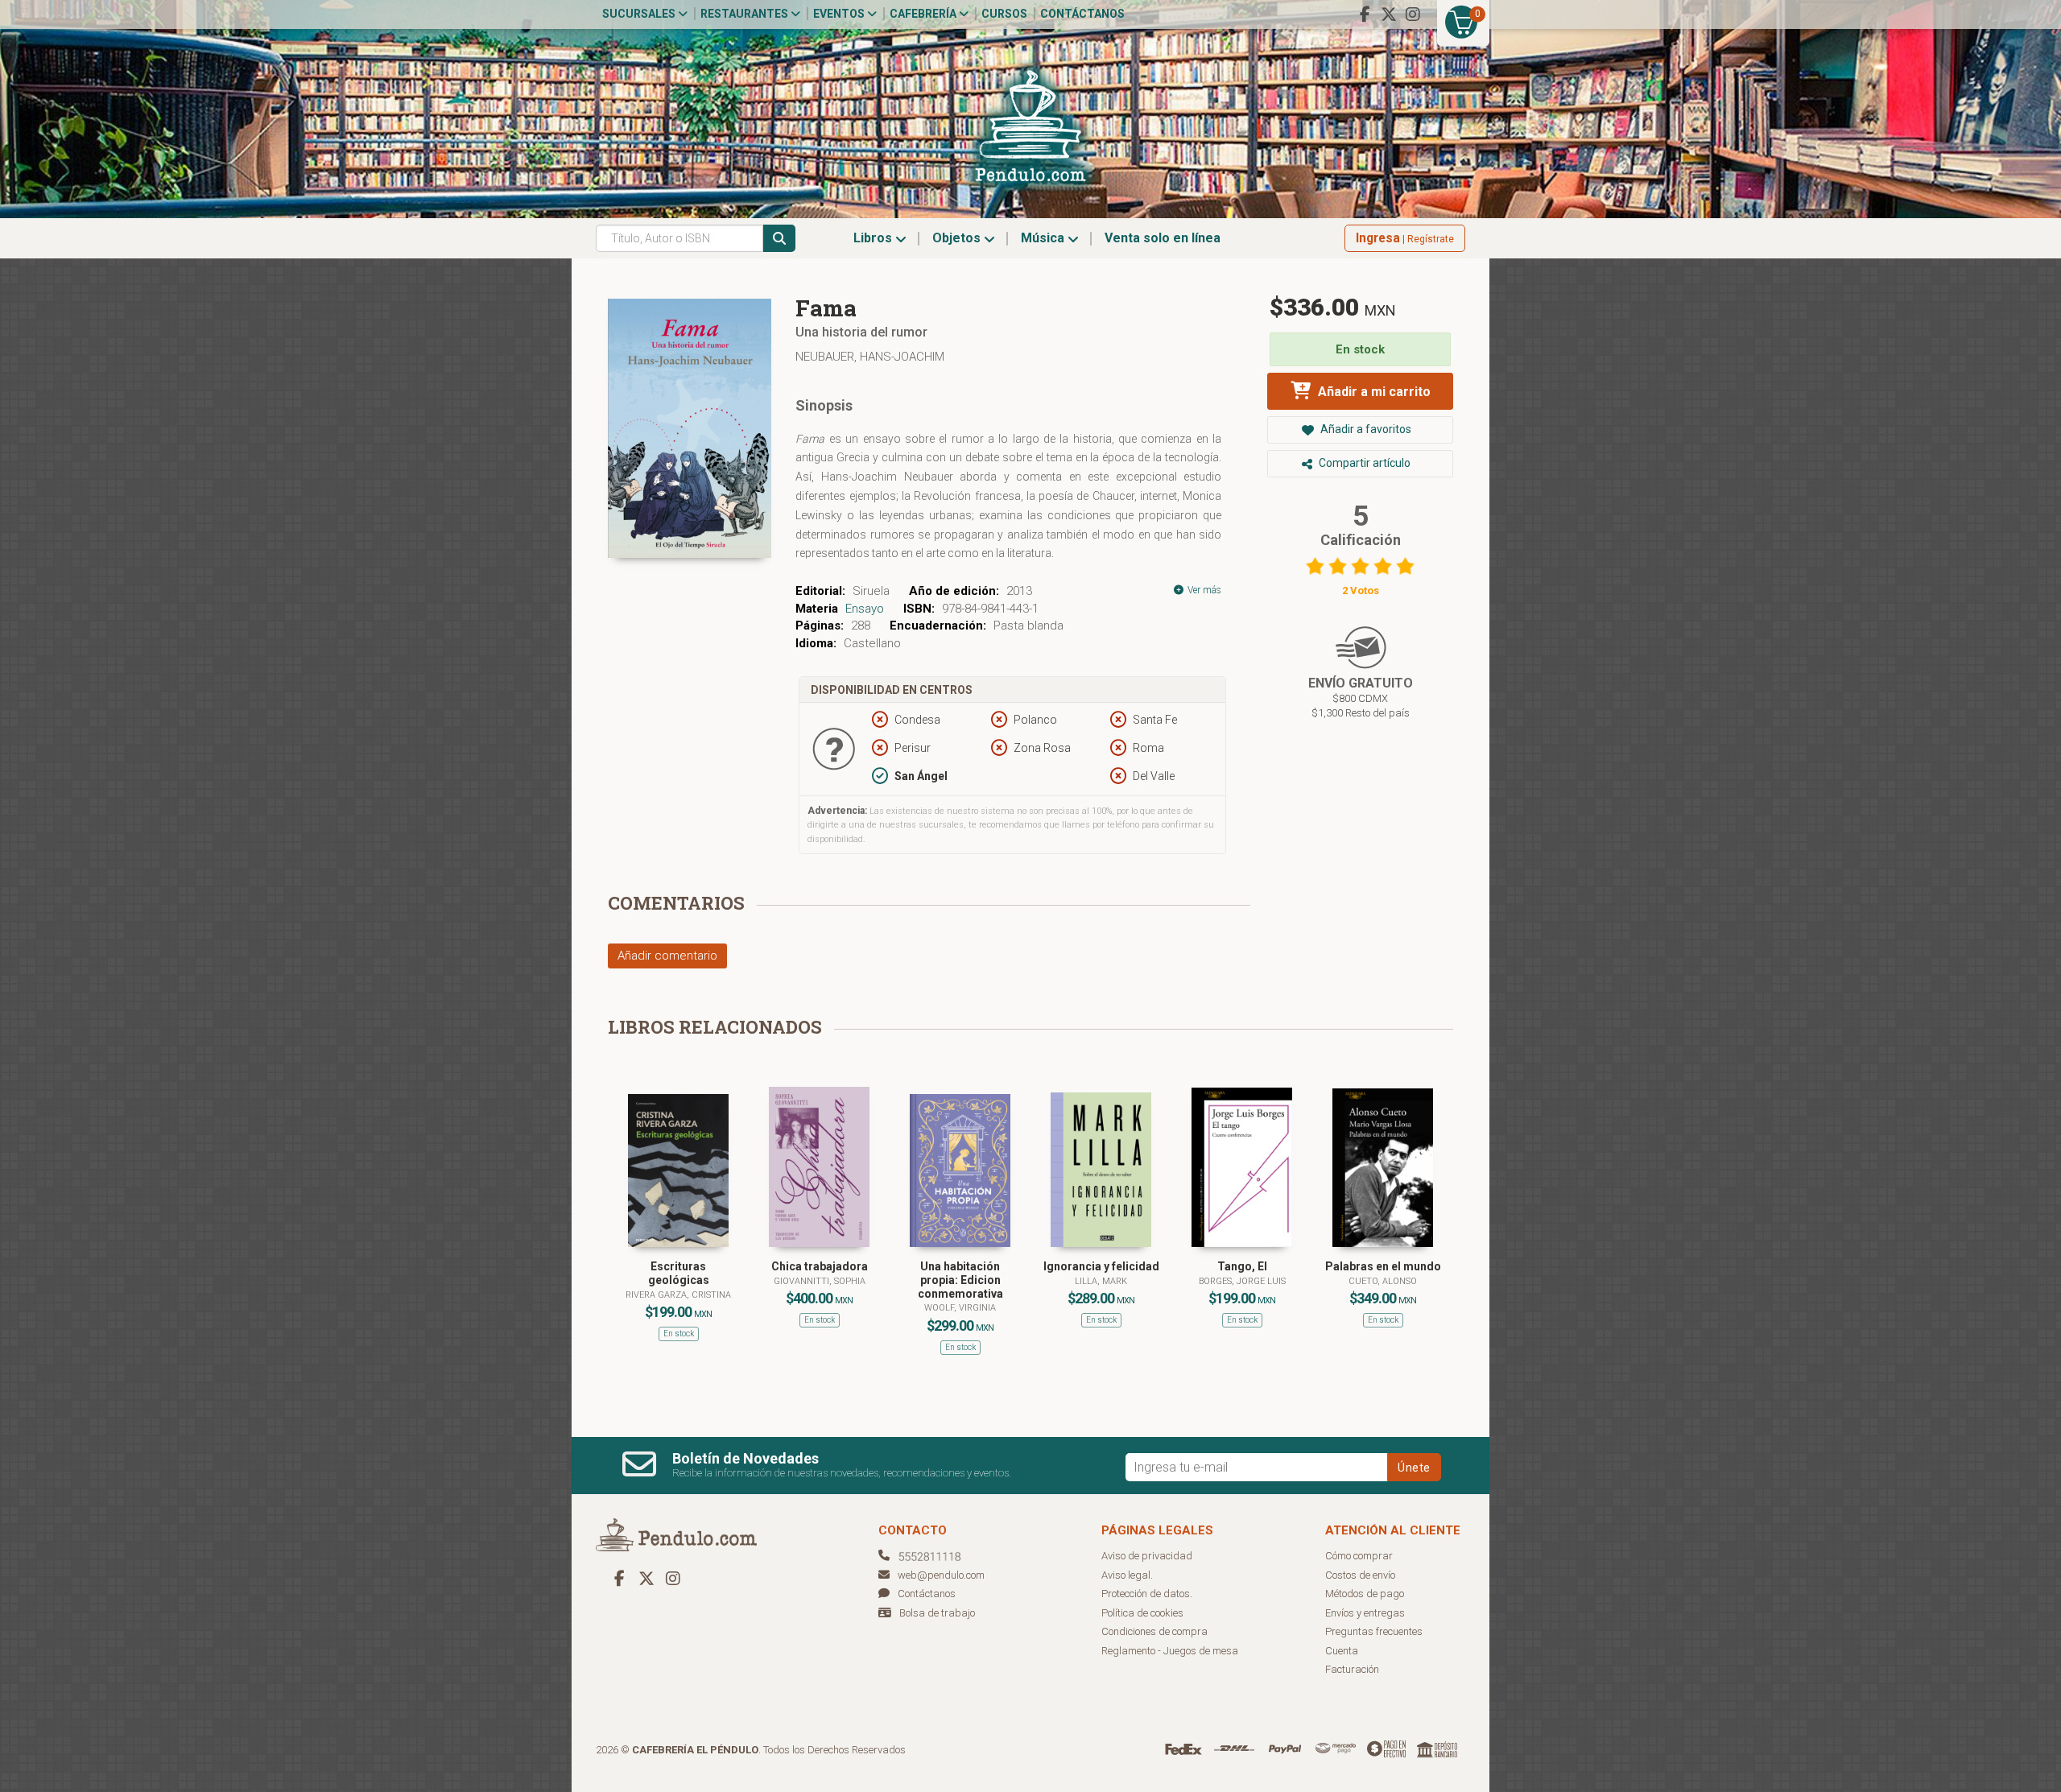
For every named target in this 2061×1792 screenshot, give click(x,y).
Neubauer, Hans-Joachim (870, 357)
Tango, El (1242, 1266)
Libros (874, 238)
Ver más (1203, 590)
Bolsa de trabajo (937, 1613)
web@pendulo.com (941, 1575)
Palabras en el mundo (1383, 1266)
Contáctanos (1082, 14)
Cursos (1004, 14)
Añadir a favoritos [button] (1365, 429)
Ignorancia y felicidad (1101, 1266)
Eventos (840, 14)
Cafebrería (924, 14)
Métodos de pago (1365, 1594)
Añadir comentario (667, 956)
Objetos (958, 238)
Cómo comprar (1359, 1556)
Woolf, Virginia (960, 1308)
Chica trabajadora (820, 1266)
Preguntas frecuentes (1374, 1631)
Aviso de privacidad (1147, 1556)
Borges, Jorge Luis (1242, 1281)
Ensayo (865, 609)
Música (1044, 238)
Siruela (871, 591)
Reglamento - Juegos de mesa (1170, 1651)
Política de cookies (1142, 1613)
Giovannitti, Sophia (820, 1281)
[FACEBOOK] (1365, 14)
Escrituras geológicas (679, 1273)
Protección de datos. (1147, 1594)
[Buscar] (779, 238)
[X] (1389, 14)
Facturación (1352, 1669)
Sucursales (640, 14)
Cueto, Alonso (1383, 1281)
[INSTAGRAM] (1413, 14)
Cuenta (1342, 1651)
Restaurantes (746, 14)
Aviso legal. (1127, 1575)
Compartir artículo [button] (1363, 463)
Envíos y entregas (1365, 1613)
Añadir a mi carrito (1373, 392)
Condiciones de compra (1154, 1631)
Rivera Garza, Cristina (678, 1295)
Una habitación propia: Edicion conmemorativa (960, 1280)
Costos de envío (1360, 1575)
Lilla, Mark (1101, 1281)
